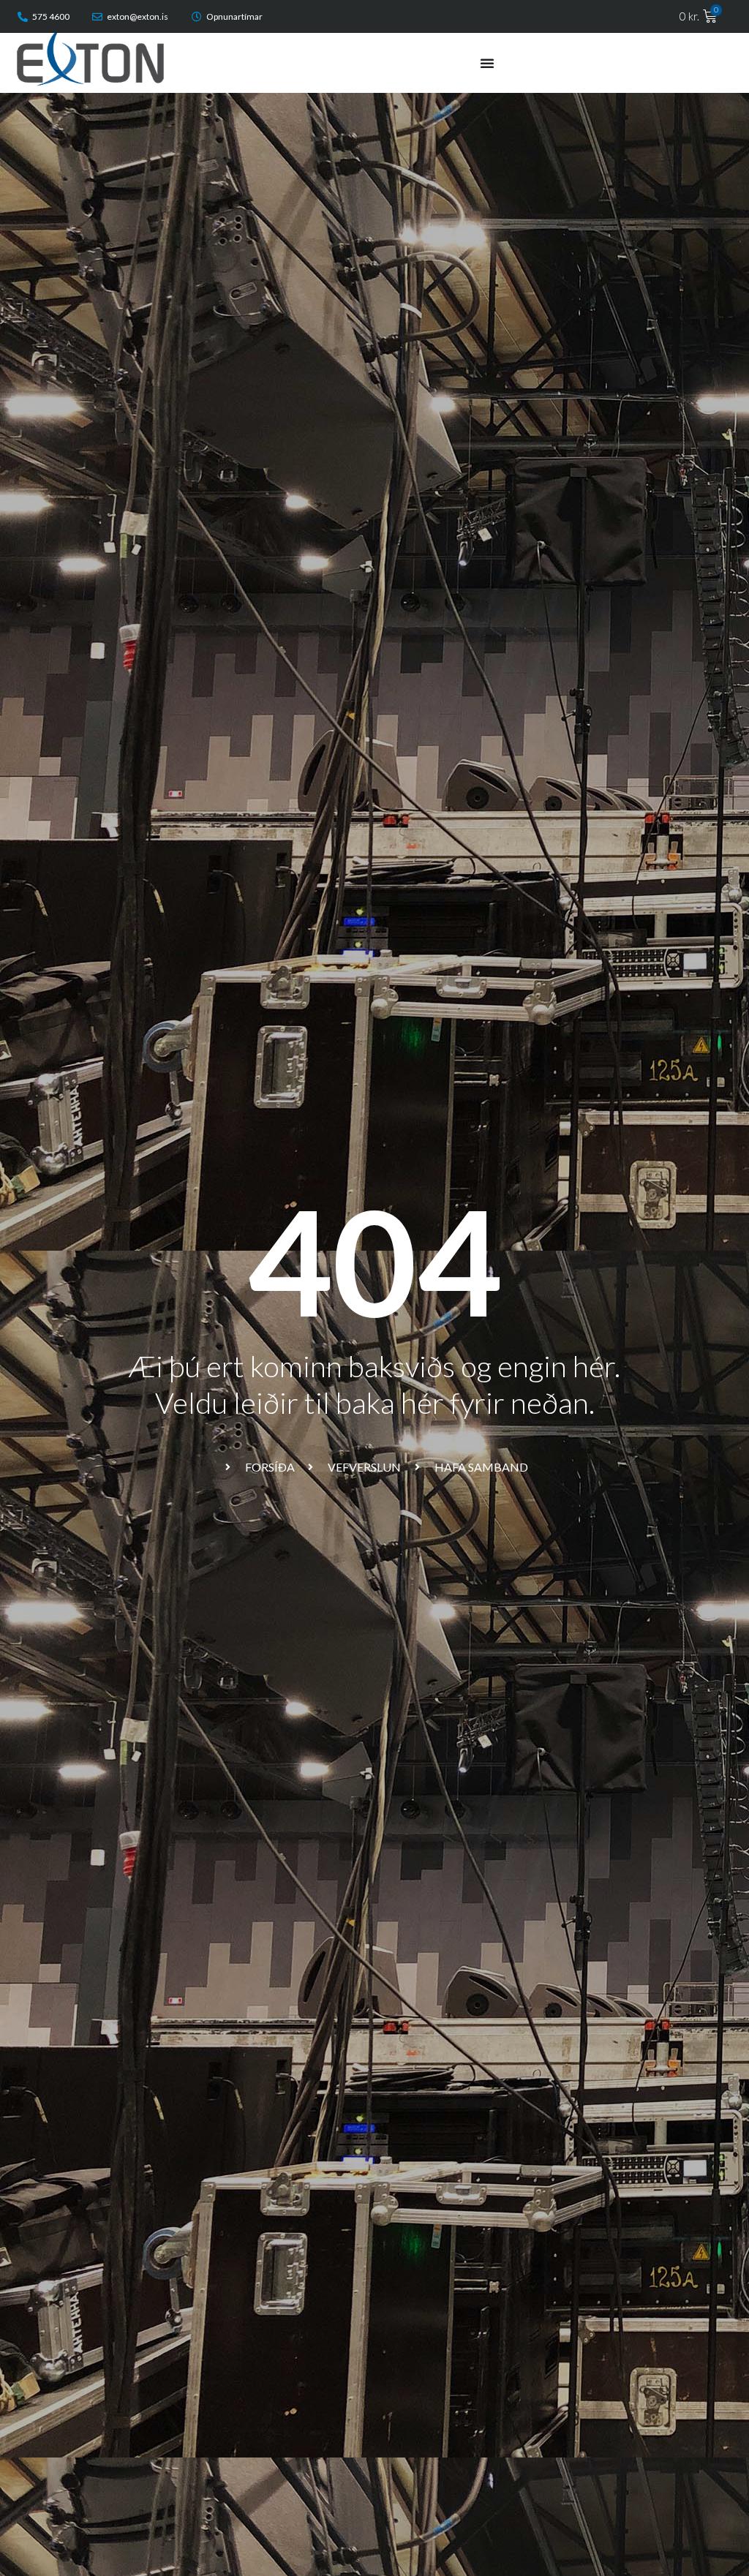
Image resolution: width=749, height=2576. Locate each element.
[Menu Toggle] (487, 63)
